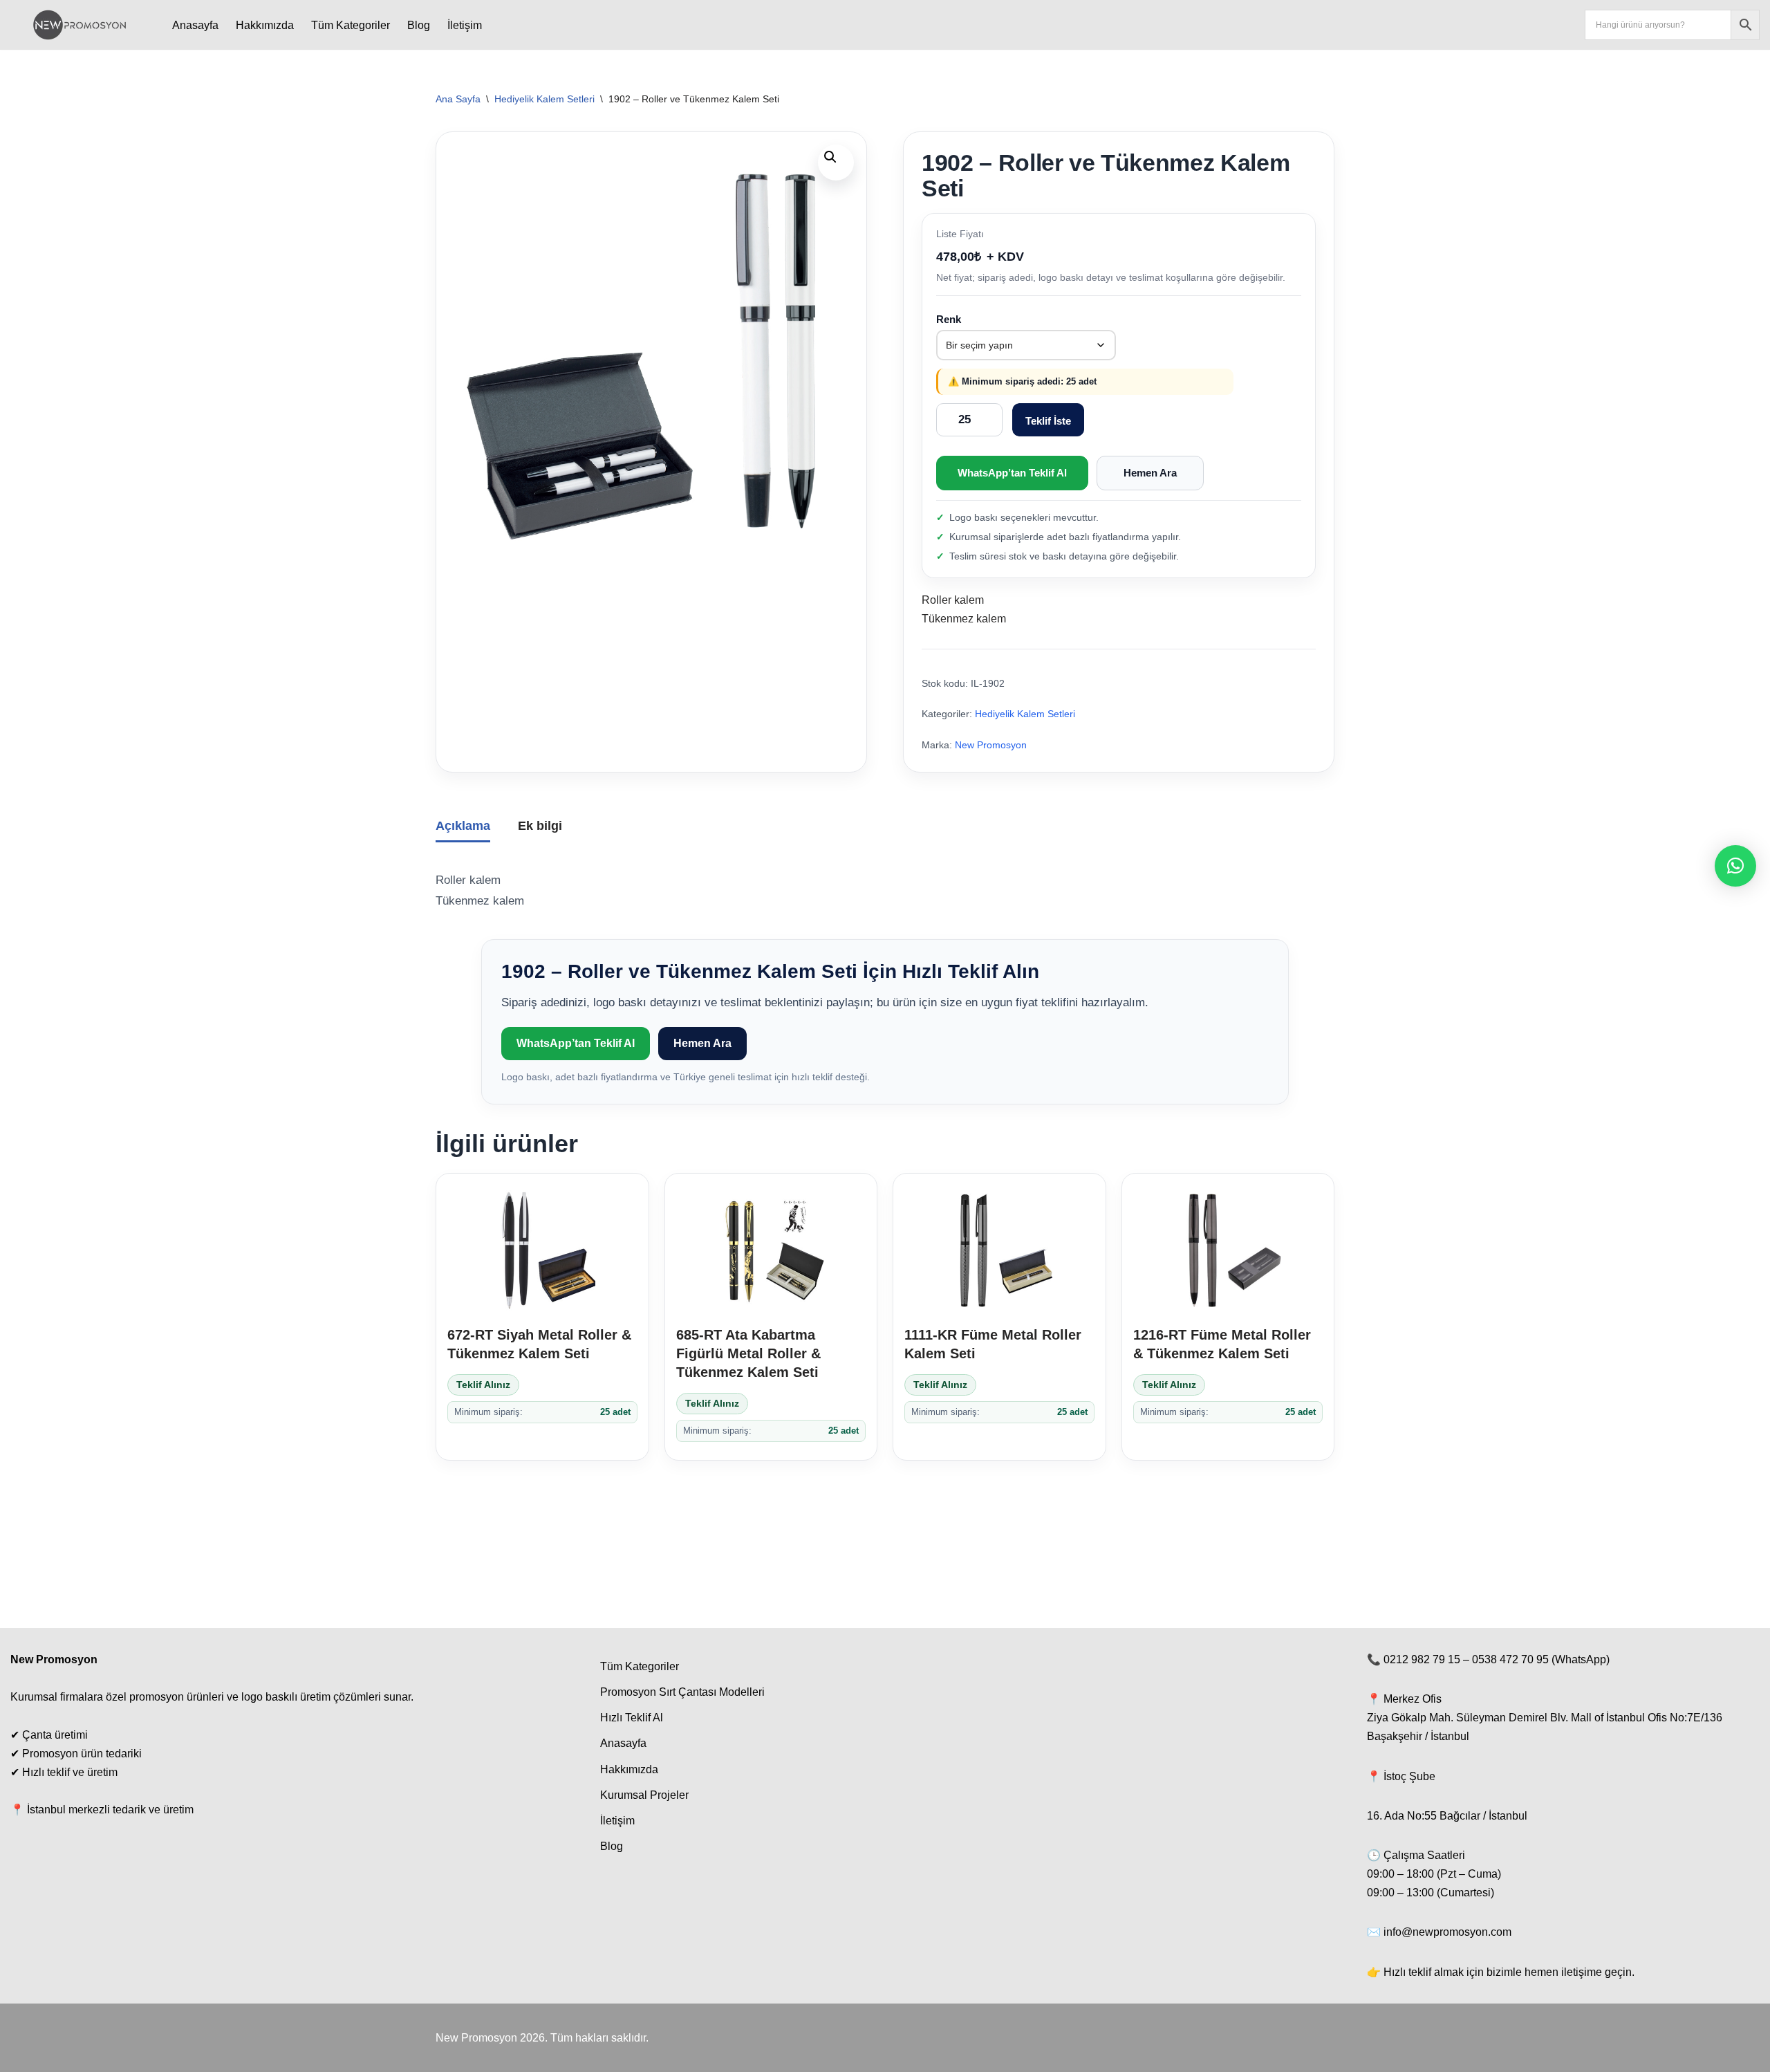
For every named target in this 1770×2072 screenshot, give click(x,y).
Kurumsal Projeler (644, 1795)
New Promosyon (991, 745)
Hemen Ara (1150, 473)
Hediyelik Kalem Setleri (544, 99)
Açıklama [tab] (463, 826)
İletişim (465, 25)
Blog (419, 25)
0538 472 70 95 (1510, 1659)
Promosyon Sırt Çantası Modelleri (682, 1692)
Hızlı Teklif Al (632, 1718)
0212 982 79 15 (1422, 1659)
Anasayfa (195, 25)
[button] (836, 163)
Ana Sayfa (458, 99)
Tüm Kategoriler (351, 25)
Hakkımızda (265, 25)
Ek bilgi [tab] (540, 826)
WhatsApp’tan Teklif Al (1012, 473)
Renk (949, 319)
